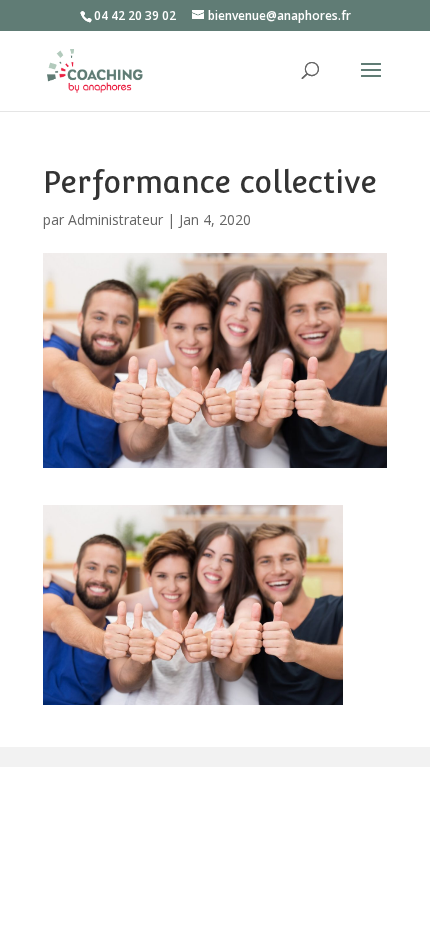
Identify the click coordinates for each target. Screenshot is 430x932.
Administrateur (115, 219)
